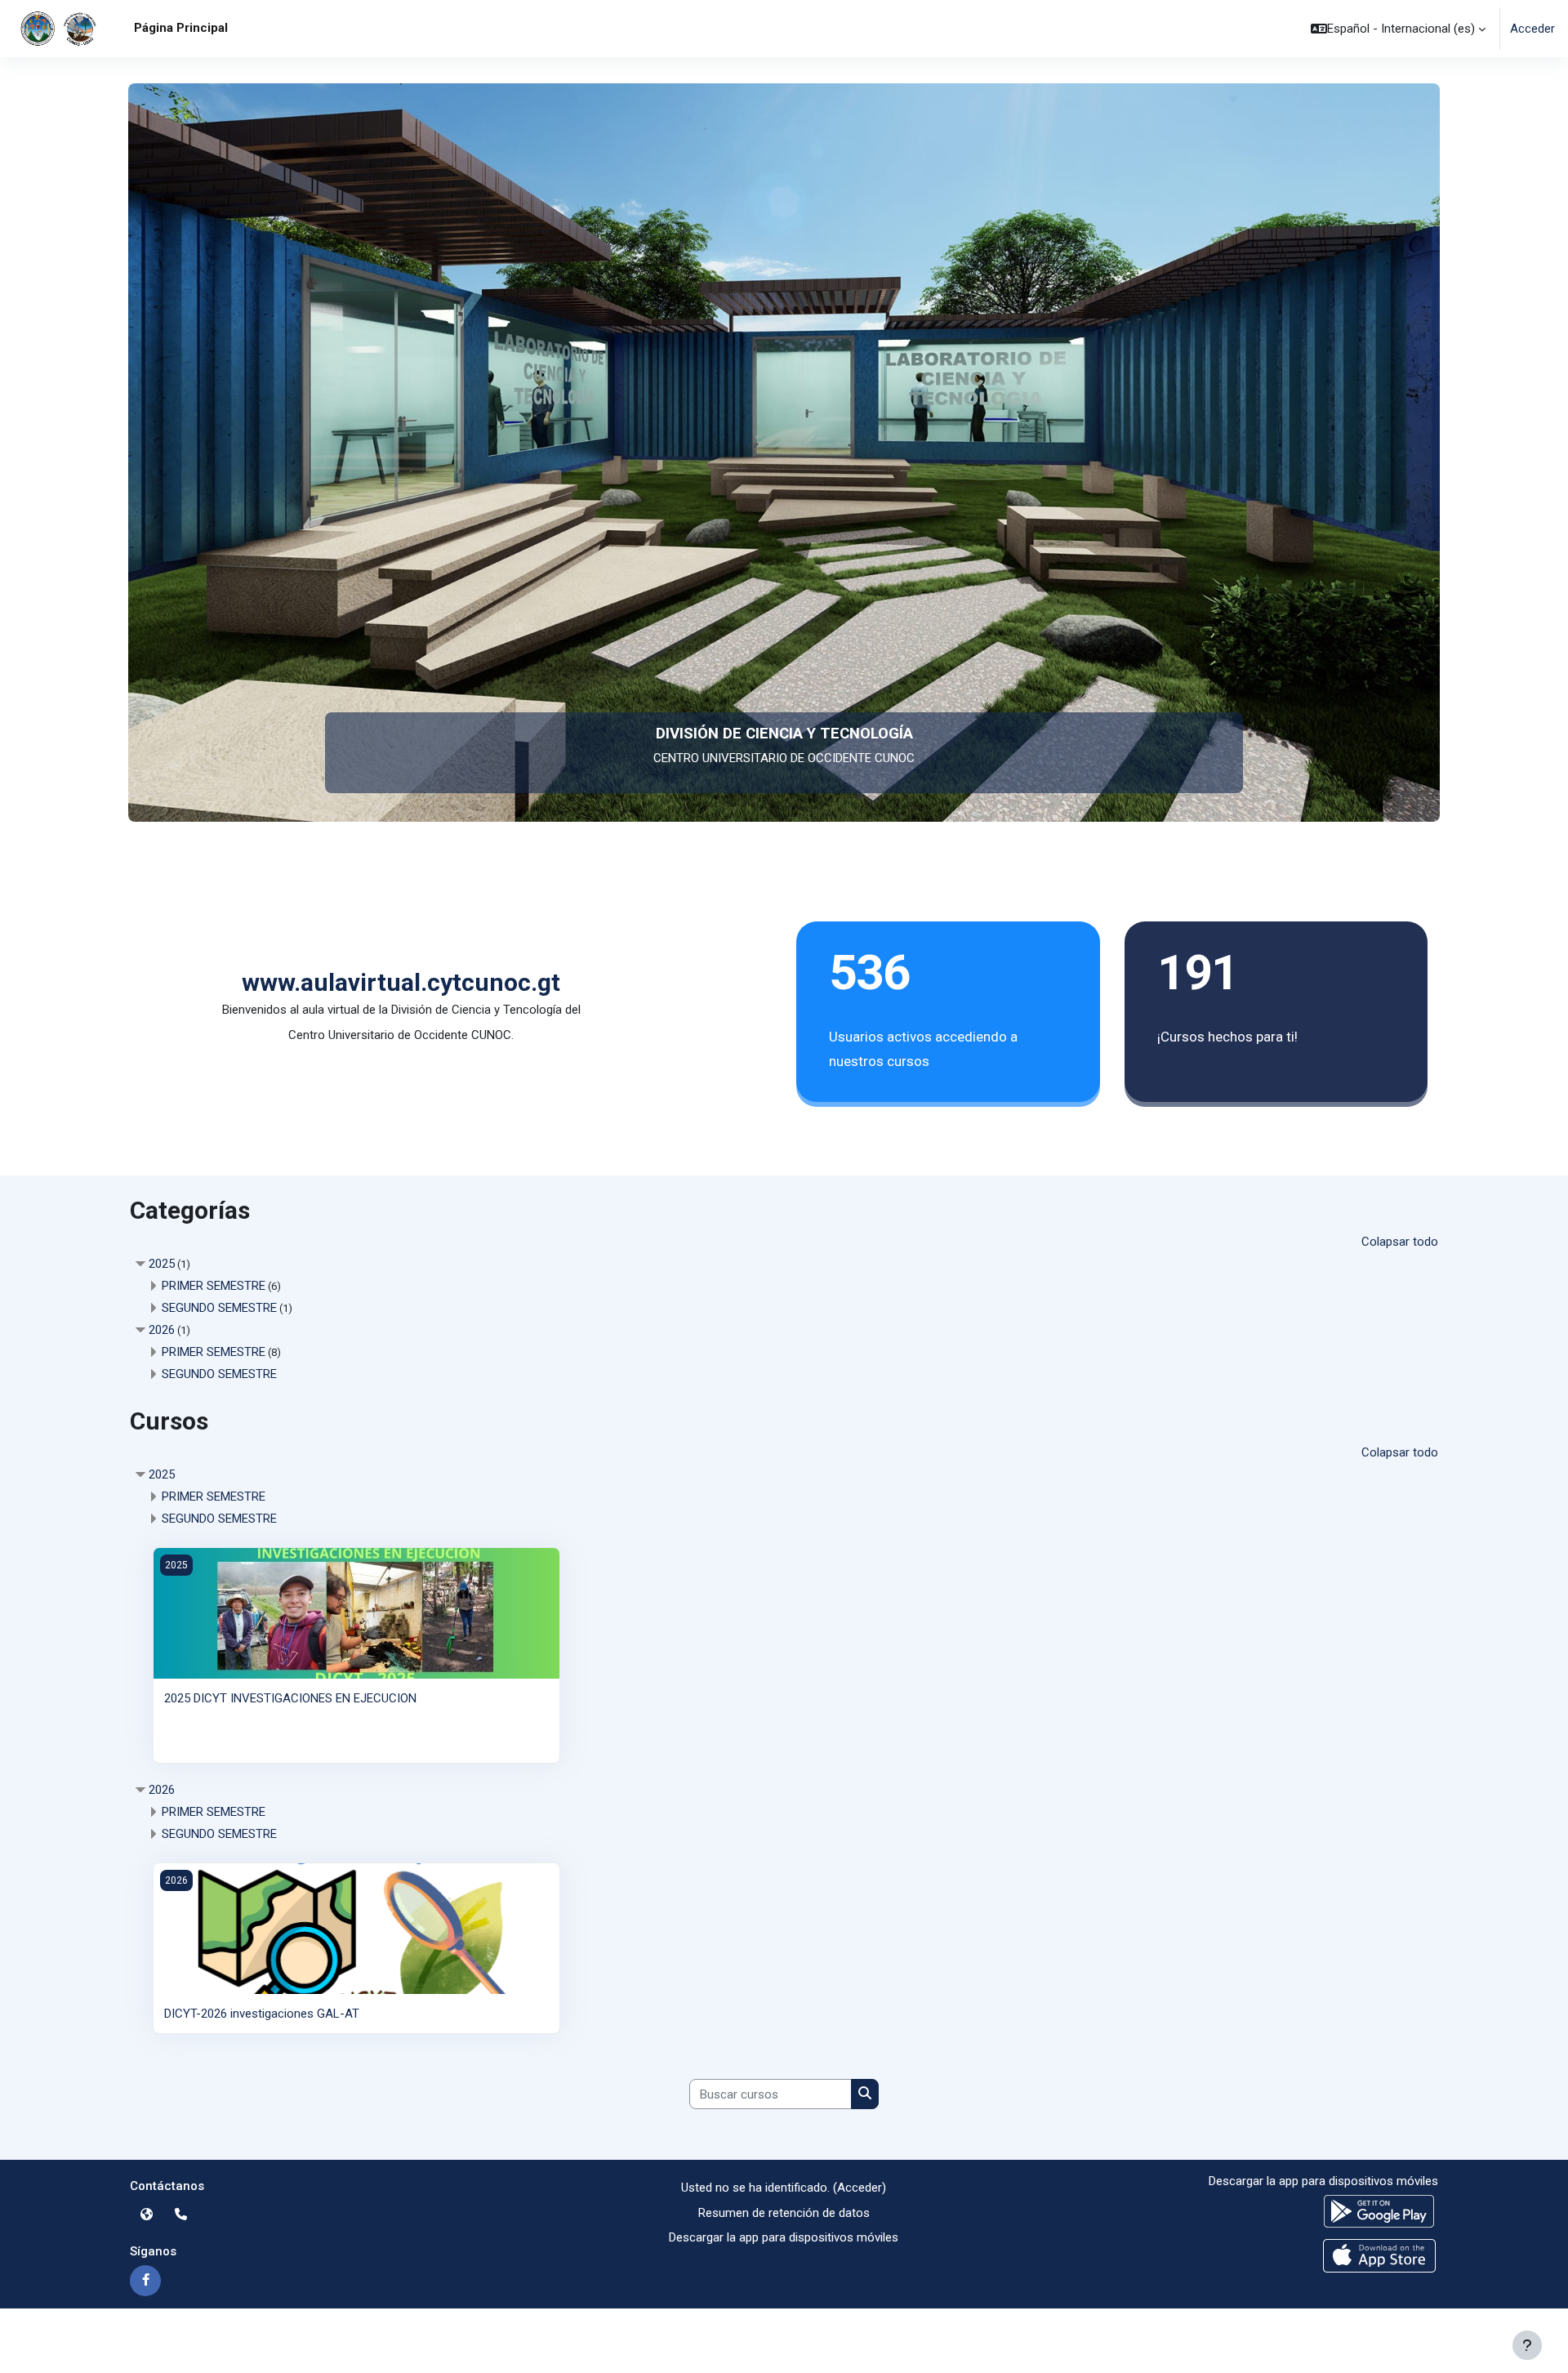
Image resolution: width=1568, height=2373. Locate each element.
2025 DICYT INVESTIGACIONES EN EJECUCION (290, 1698)
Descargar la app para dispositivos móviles (784, 2237)
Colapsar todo (1400, 1242)
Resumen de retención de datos (784, 2213)
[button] (1398, 29)
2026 (162, 1330)
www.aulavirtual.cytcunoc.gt (401, 982)
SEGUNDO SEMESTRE (219, 1308)
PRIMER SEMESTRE (214, 1286)
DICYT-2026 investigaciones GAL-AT (262, 2014)
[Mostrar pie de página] (1527, 2345)
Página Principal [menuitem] (181, 28)
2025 (162, 1264)
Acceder (1532, 29)
